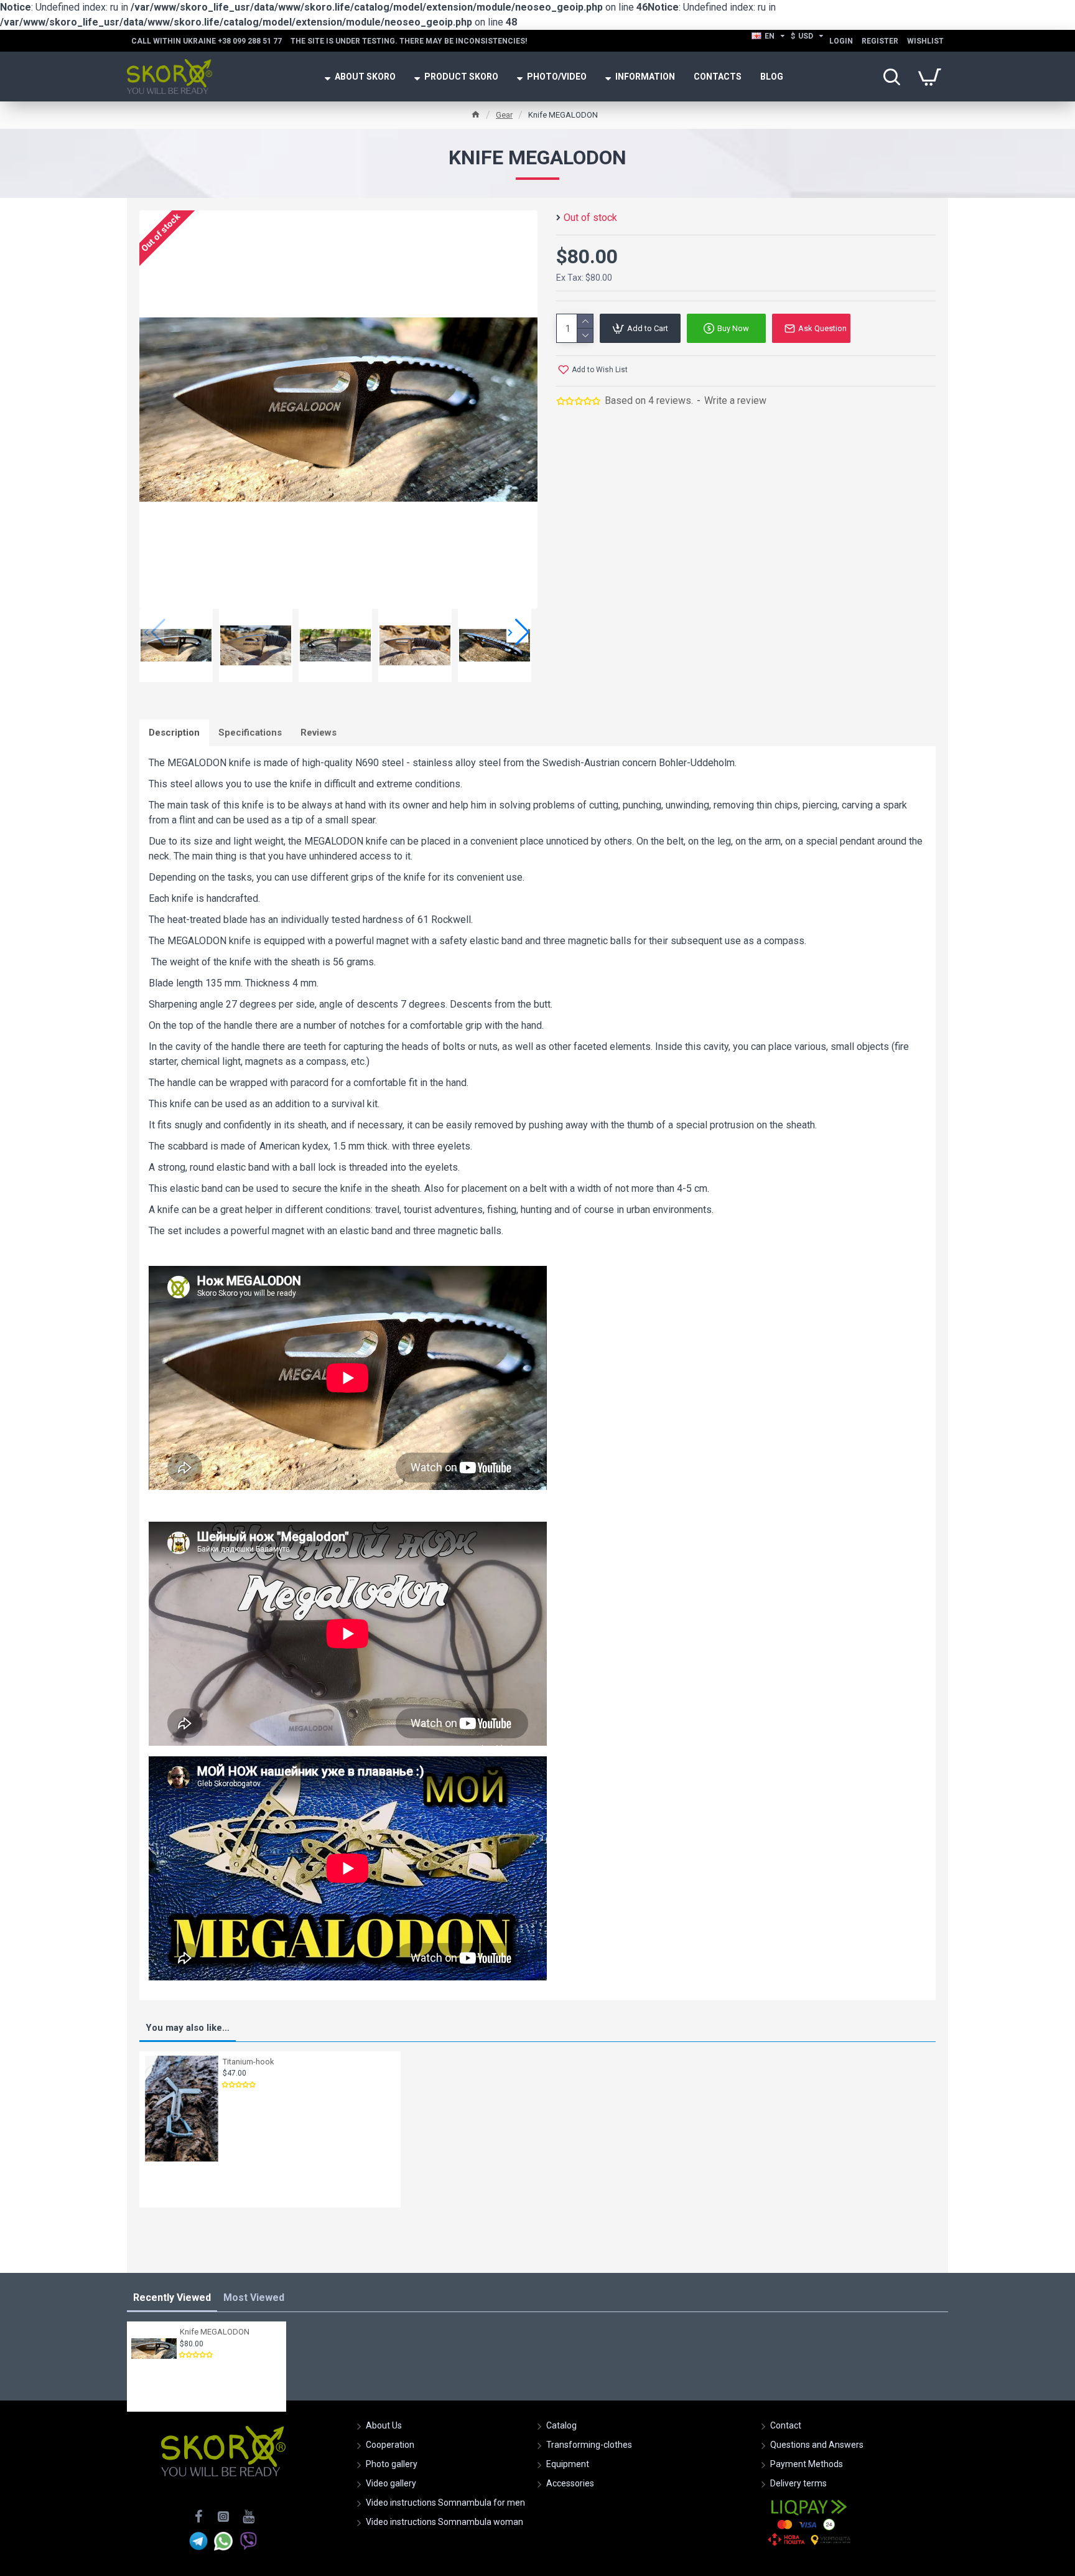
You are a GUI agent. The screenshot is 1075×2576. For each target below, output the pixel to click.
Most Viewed (254, 2297)
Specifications (250, 733)
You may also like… (188, 2028)
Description (174, 733)
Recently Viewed (172, 2297)
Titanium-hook (249, 2062)
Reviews (319, 733)
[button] (517, 632)
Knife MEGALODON (215, 2332)
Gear (504, 115)
